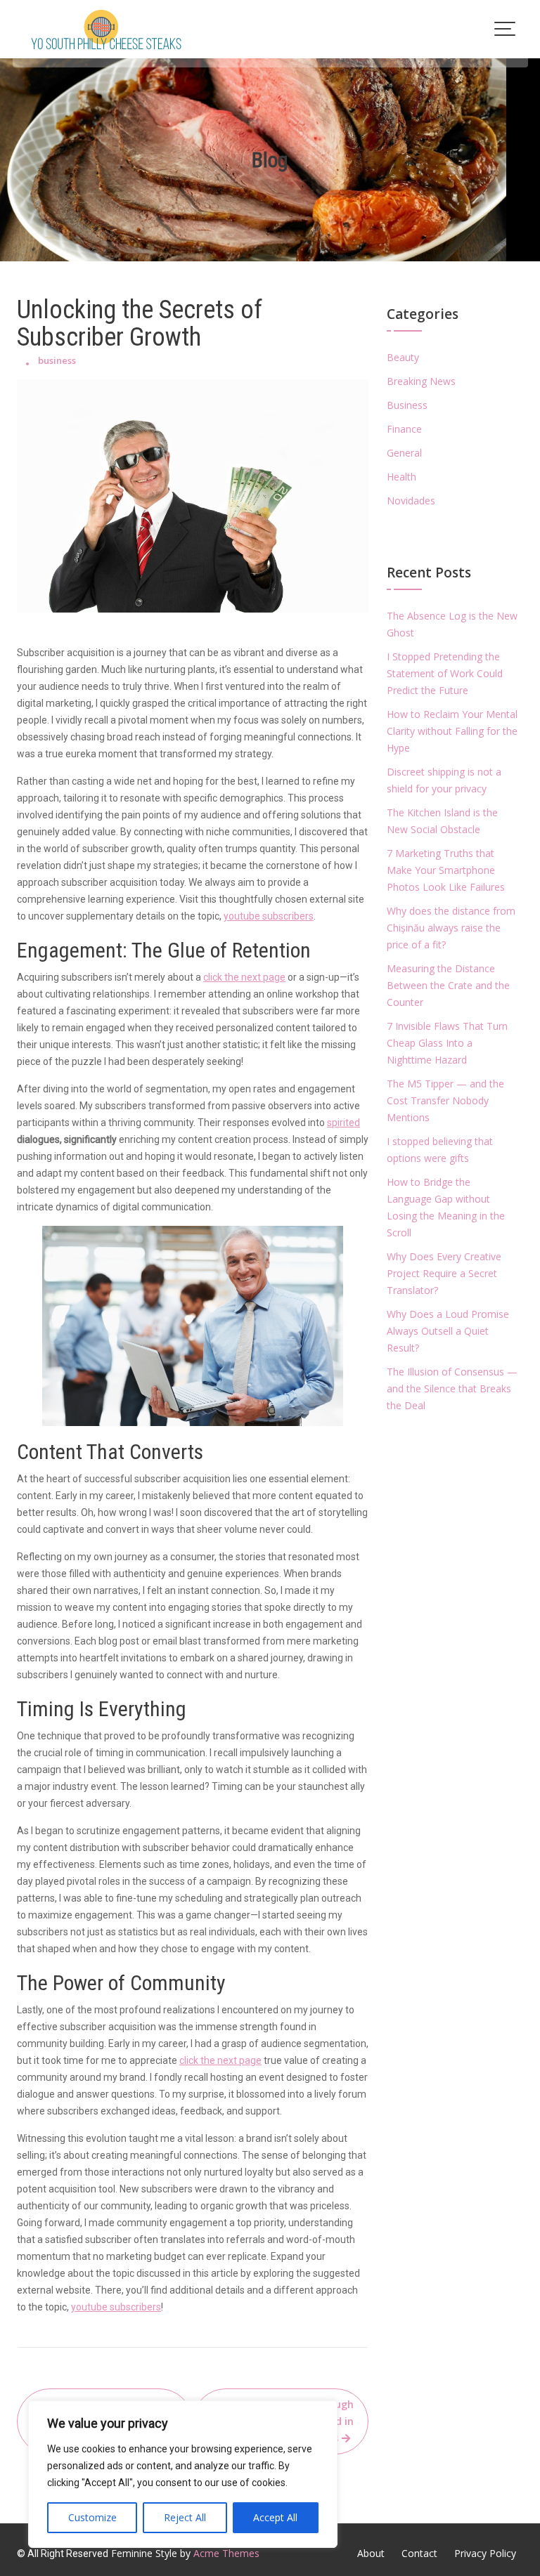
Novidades (411, 501)
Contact (419, 2553)
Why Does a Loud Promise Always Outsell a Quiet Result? (448, 1331)
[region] (183, 2474)
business (57, 360)
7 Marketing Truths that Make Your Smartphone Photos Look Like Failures (446, 870)
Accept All (275, 2517)
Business (407, 405)
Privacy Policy (485, 2553)
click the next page (244, 977)
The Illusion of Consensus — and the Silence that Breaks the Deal (452, 1388)
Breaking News (421, 381)
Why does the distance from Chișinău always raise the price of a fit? (451, 928)
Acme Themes (226, 2553)
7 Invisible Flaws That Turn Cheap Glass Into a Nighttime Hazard (447, 1043)
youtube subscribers (269, 916)
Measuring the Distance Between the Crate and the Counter (448, 985)
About (371, 2553)
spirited (343, 1123)
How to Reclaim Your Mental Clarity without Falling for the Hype (452, 731)
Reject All (185, 2517)
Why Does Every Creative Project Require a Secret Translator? (444, 1273)
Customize (92, 2517)
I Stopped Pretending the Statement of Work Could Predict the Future (445, 673)
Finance (404, 429)
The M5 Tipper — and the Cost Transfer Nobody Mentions (445, 1100)
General (404, 453)
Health (401, 477)
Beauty (403, 357)
